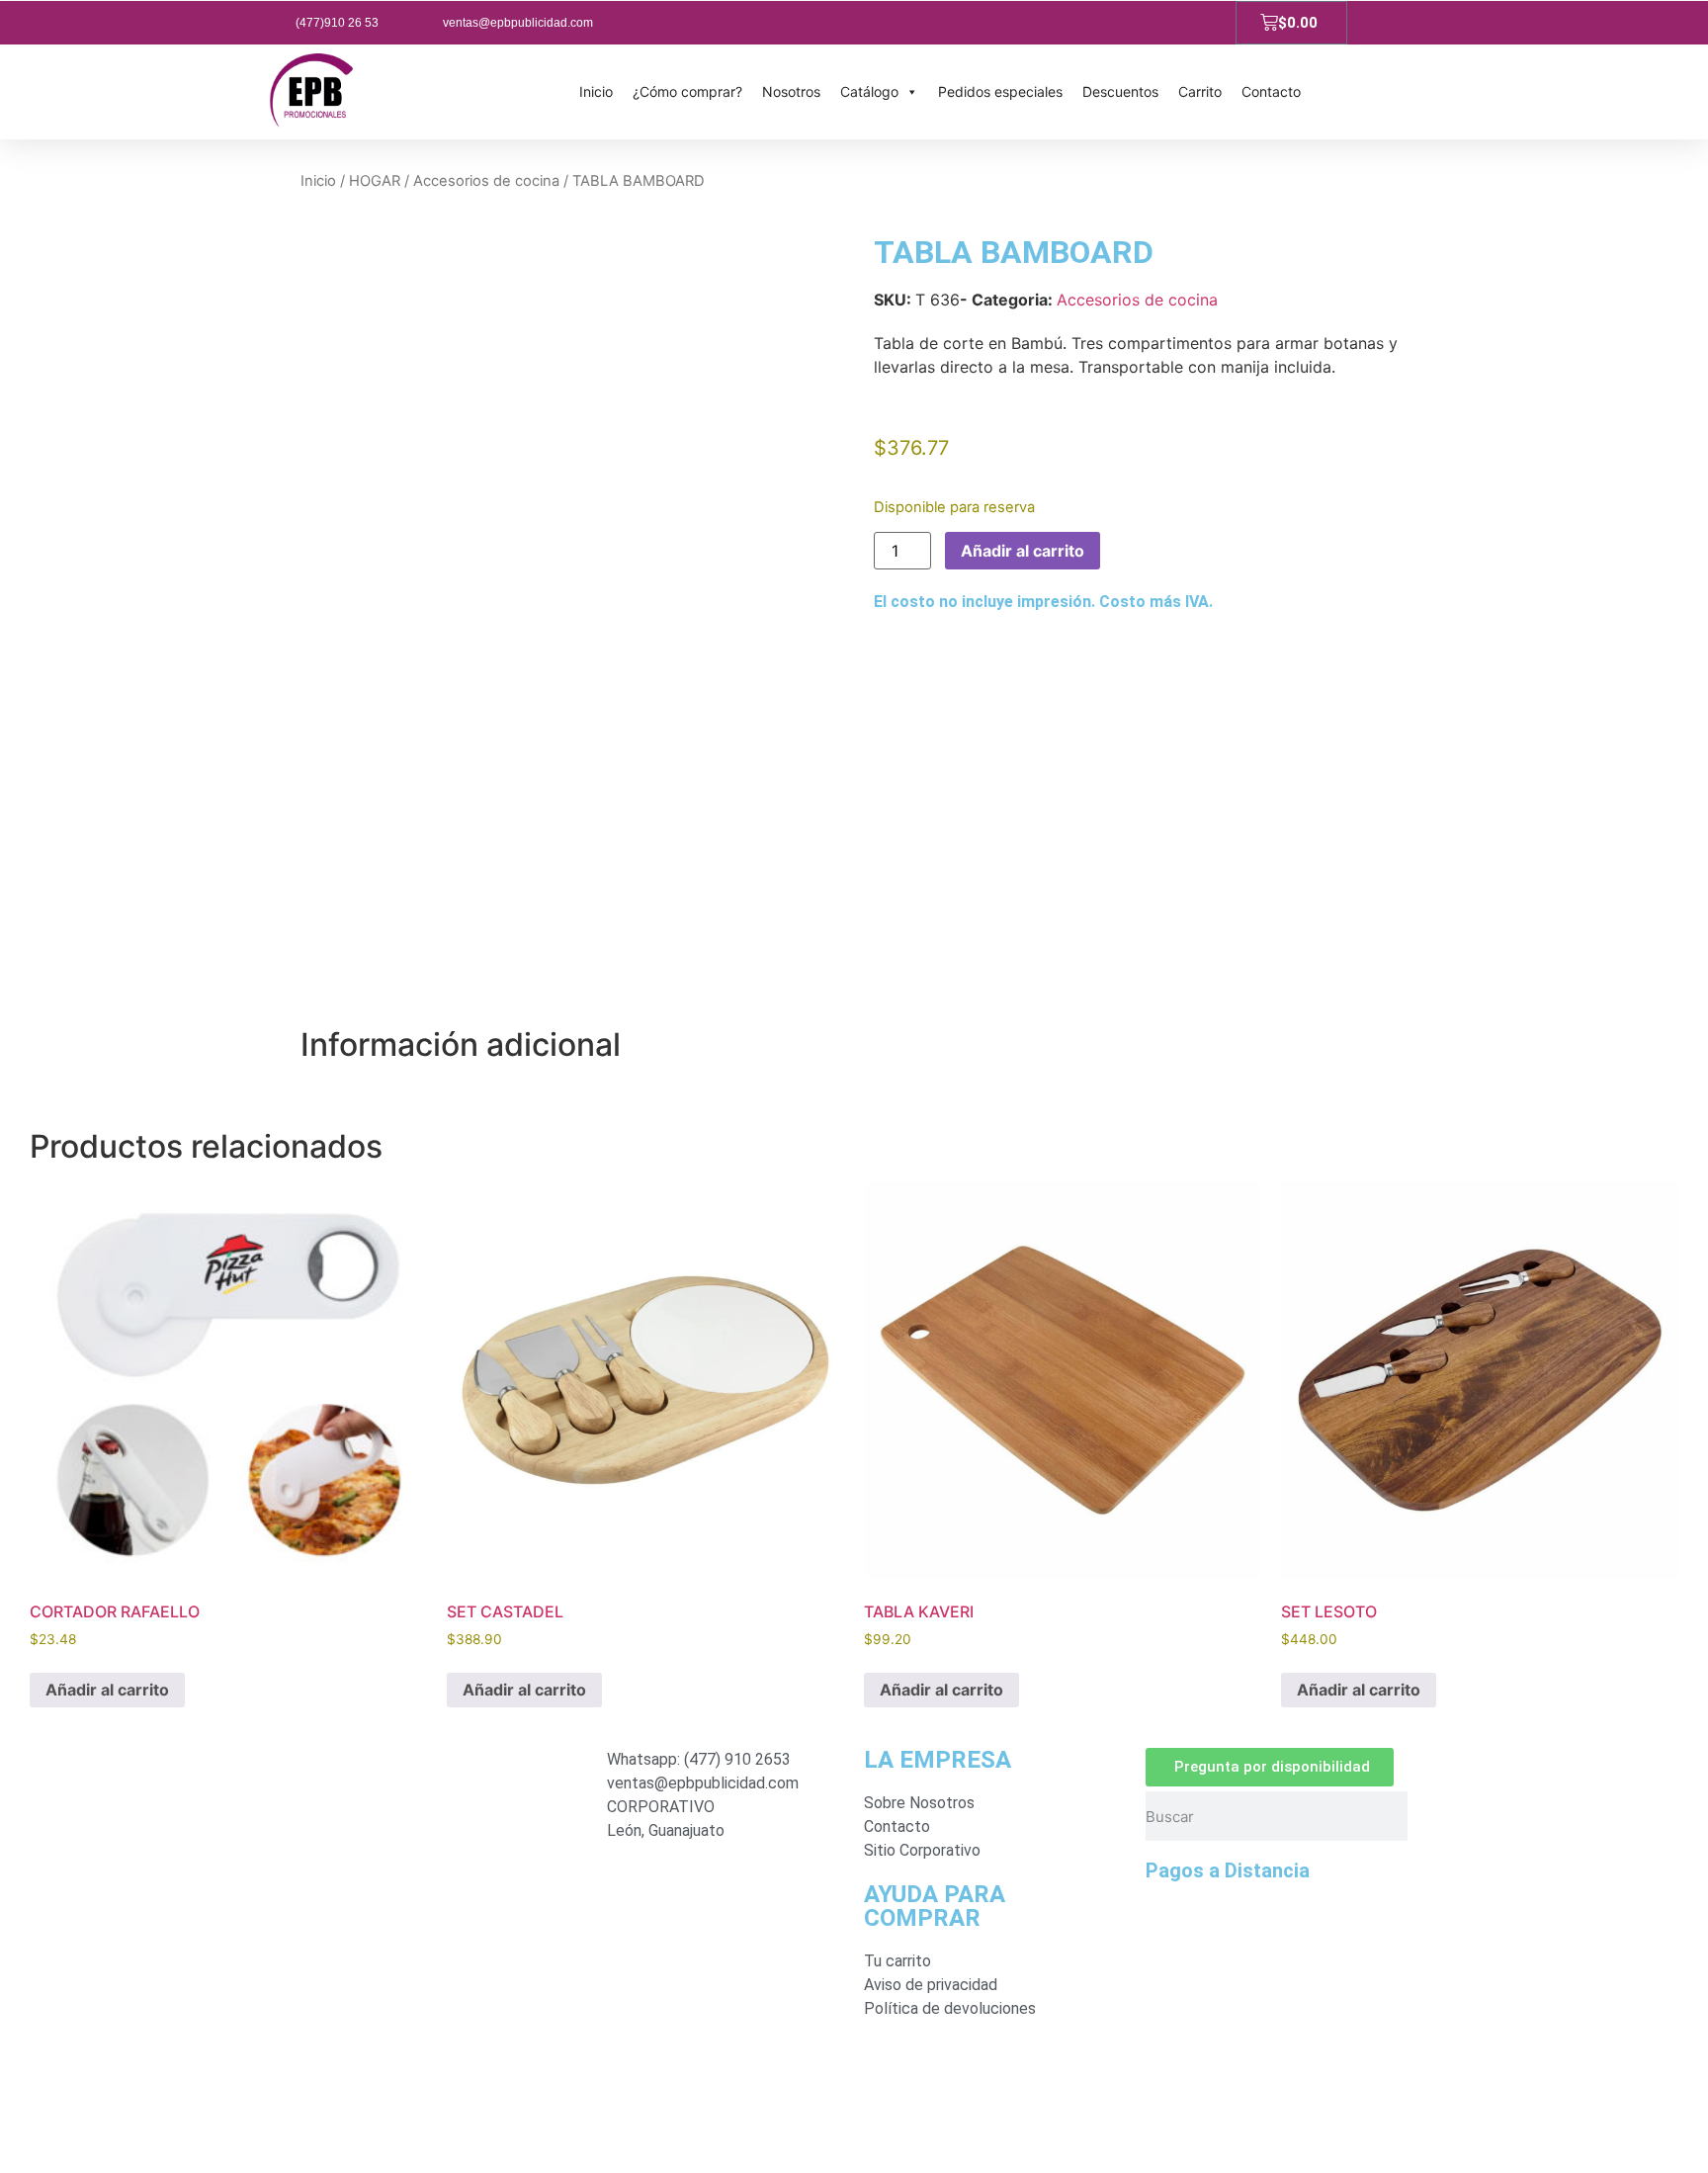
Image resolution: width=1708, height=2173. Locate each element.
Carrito (1200, 91)
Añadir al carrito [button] (107, 1690)
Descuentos (1120, 91)
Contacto (1271, 91)
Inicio (596, 91)
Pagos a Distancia (1228, 1870)
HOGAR (375, 181)
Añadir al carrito (1023, 551)
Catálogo (869, 91)
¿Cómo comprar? (687, 91)
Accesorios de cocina (486, 181)
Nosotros (791, 91)
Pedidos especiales (1000, 91)
